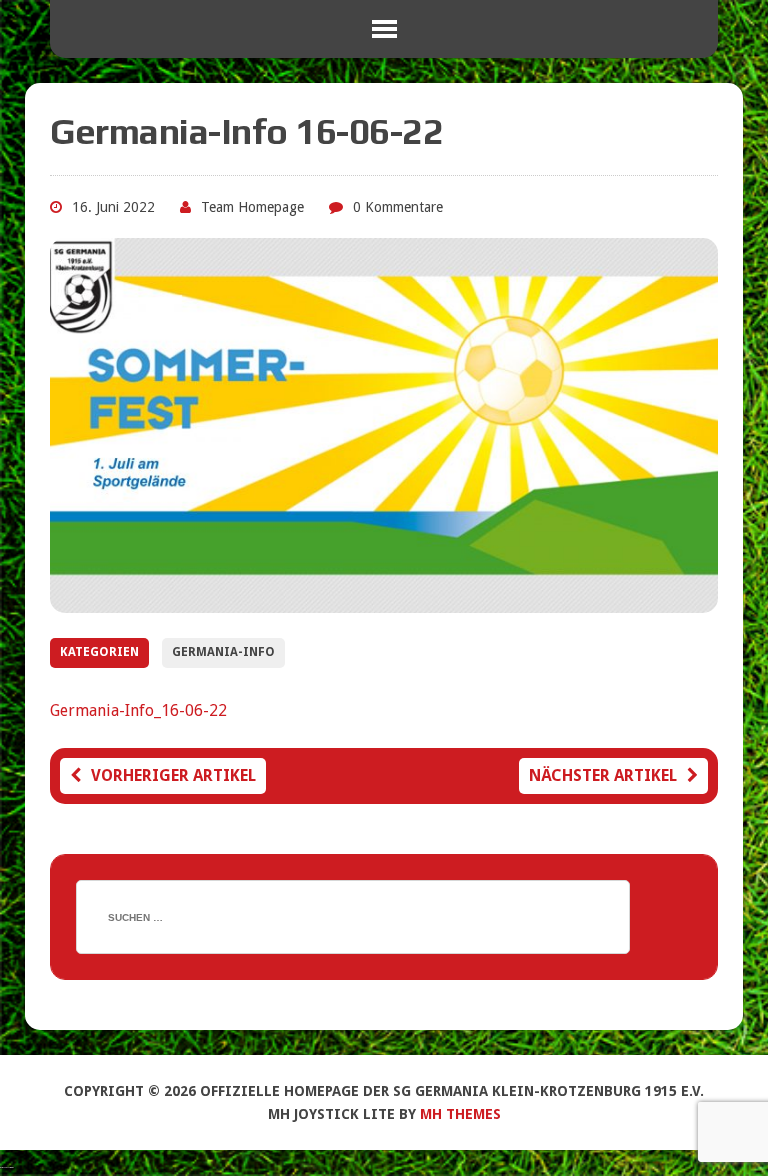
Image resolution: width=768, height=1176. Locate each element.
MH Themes (460, 1114)
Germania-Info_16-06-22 (138, 710)
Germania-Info (223, 652)
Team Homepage (252, 207)
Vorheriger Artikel (173, 775)
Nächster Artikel (603, 775)
